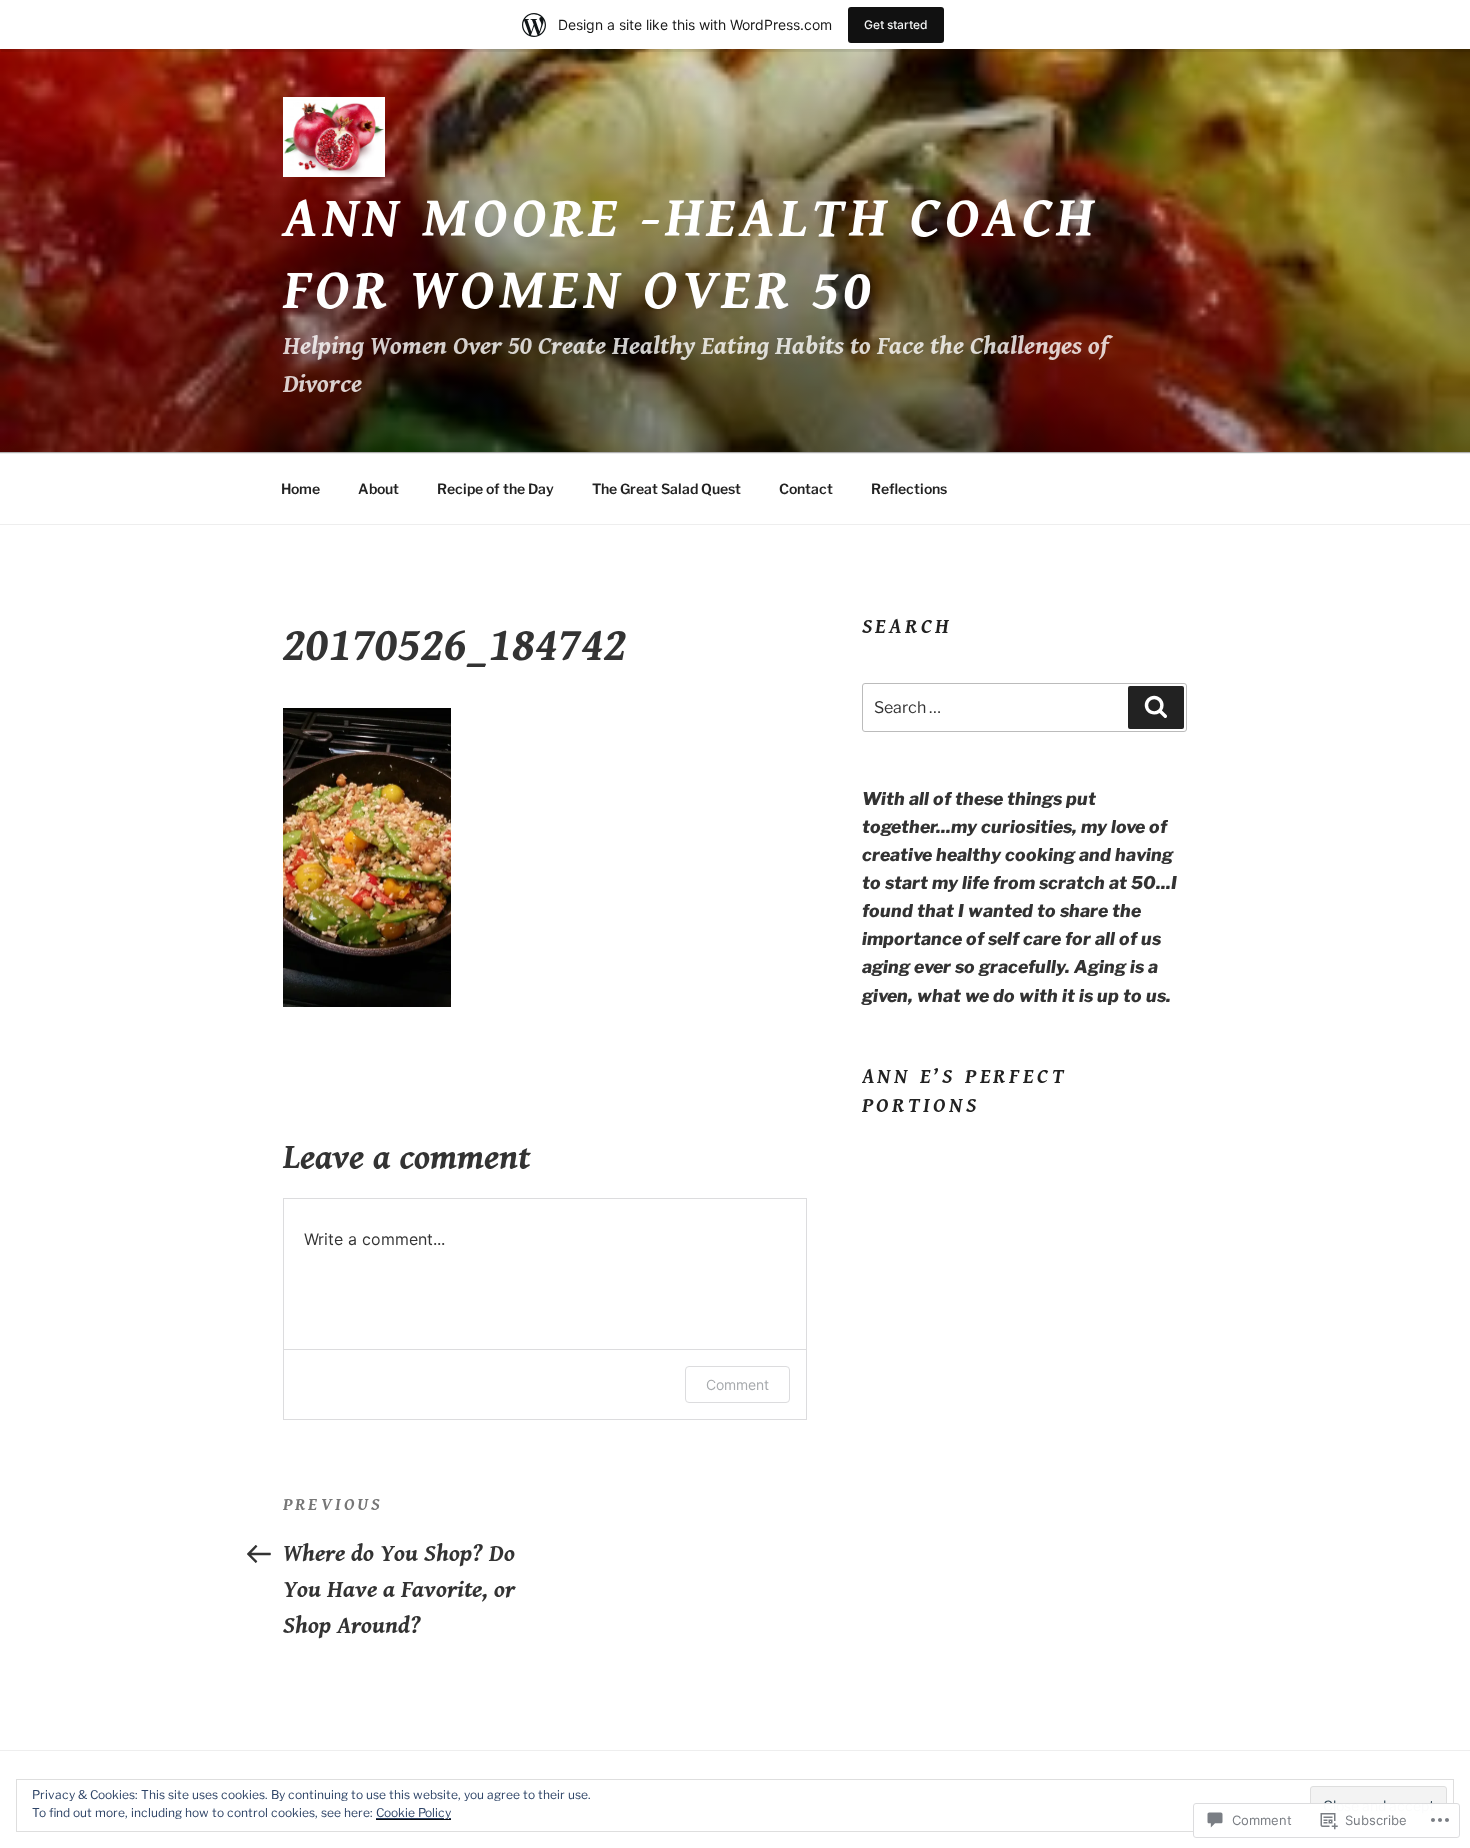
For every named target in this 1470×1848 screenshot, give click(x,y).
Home (300, 488)
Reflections (909, 488)
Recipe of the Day (495, 488)
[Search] (1156, 707)
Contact (806, 488)
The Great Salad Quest (666, 488)
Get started (896, 24)
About (378, 488)
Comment (737, 1384)
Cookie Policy (413, 1812)
